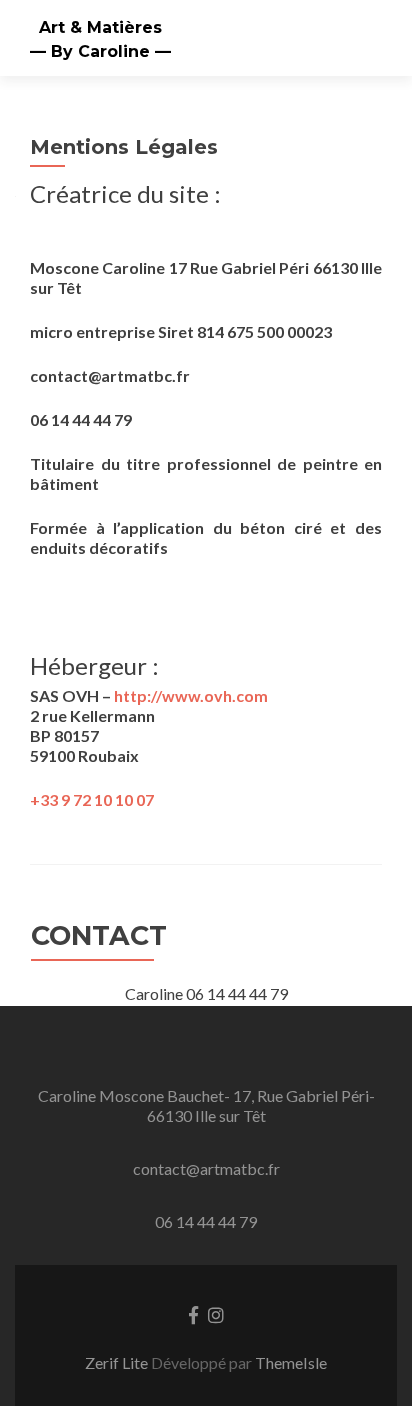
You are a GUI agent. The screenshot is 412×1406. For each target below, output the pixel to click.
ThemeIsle (291, 1362)
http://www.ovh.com (191, 695)
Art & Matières (100, 27)
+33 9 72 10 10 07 (92, 799)
